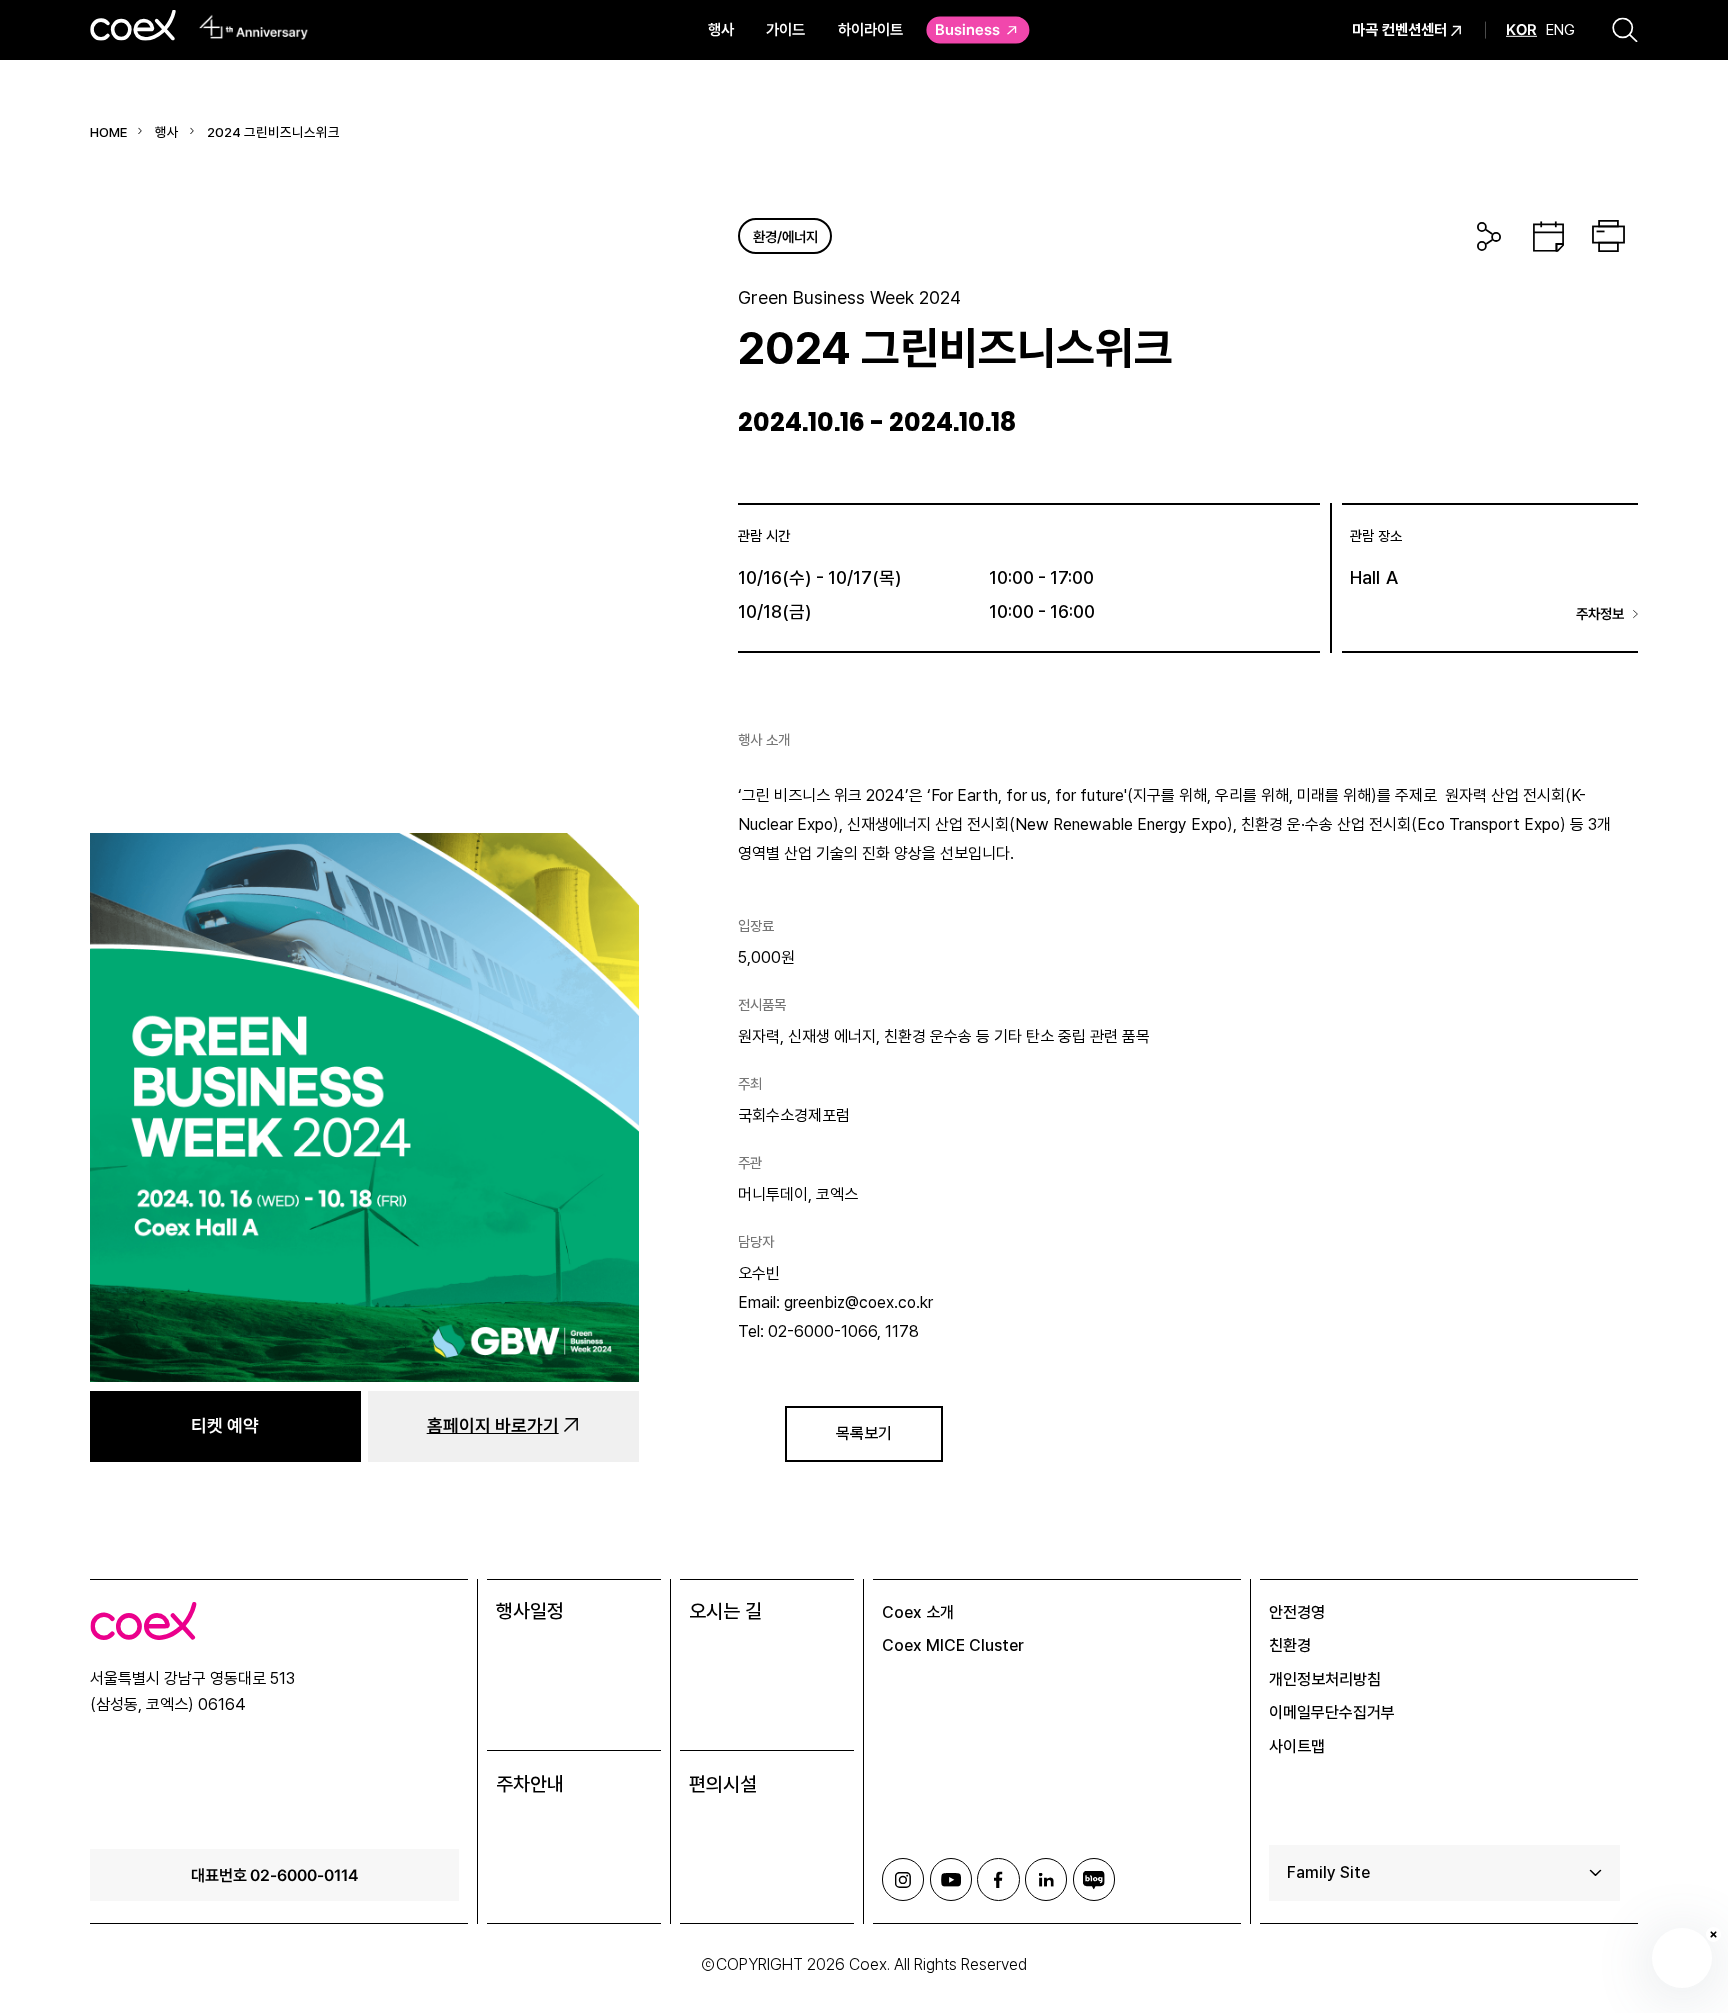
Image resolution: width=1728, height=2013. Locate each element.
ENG (1560, 30)
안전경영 (1297, 1612)
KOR (1521, 30)
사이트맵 (1297, 1746)
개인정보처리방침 (1325, 1679)
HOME (108, 132)
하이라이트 (870, 29)
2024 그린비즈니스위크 (273, 132)
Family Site (1328, 1872)
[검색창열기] (1625, 29)
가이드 (785, 29)
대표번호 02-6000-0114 (274, 1875)
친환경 (1290, 1645)
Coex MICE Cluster (953, 1645)
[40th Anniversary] (254, 27)
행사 (721, 29)
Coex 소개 (918, 1612)
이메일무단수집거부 (1332, 1712)
